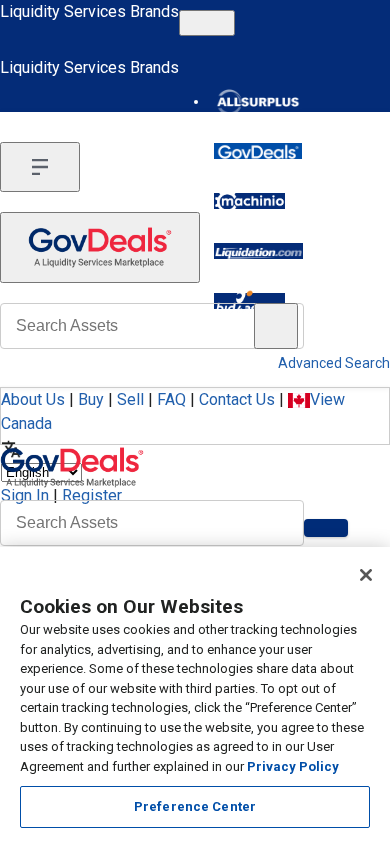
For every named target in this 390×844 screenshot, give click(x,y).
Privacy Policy (293, 766)
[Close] (366, 575)
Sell (130, 399)
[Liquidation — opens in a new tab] (258, 251)
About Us (33, 399)
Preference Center (195, 806)
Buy (91, 399)
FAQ (171, 399)
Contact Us (237, 399)
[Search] (326, 528)
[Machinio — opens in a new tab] (249, 201)
